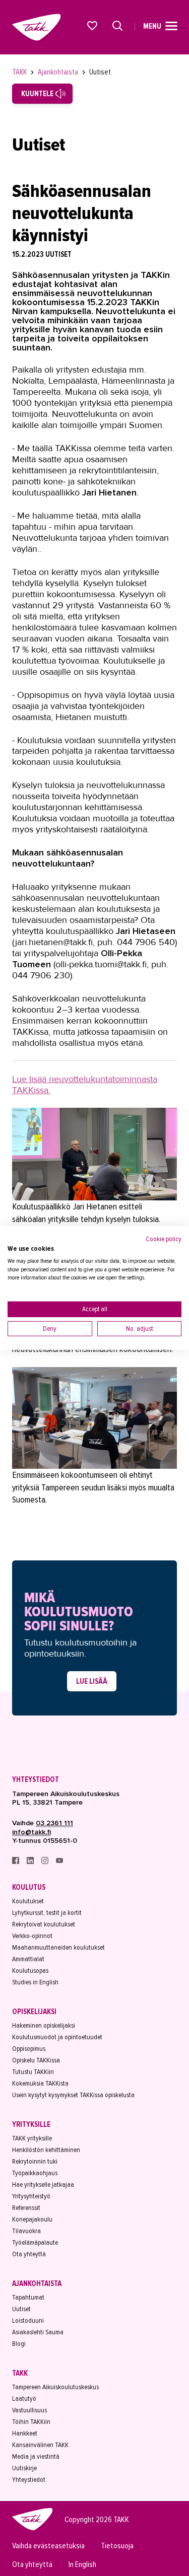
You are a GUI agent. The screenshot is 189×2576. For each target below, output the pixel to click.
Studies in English (35, 1982)
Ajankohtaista (59, 72)
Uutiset (100, 72)
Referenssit (26, 2208)
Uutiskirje (24, 2468)
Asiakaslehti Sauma (38, 2332)
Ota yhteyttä (29, 2254)
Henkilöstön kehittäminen (46, 2150)
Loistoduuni (28, 2320)
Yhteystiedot (36, 1779)
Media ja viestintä (36, 2456)
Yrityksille (31, 2124)
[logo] (32, 2529)
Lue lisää (92, 1681)
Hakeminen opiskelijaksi (44, 2025)
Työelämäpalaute (35, 2242)
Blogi (19, 2344)
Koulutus (29, 1887)
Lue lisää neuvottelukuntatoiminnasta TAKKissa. (85, 1085)
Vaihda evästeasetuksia (48, 2546)
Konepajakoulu (32, 2219)
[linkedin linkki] (31, 1862)
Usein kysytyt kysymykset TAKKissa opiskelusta (73, 2095)
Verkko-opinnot (32, 1936)
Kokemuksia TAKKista (40, 2083)
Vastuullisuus (29, 2410)
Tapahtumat (28, 2297)
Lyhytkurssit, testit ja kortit (47, 1913)
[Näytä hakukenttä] (117, 26)
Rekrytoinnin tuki (35, 2161)
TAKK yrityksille (32, 2138)
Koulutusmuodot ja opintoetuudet (57, 2037)
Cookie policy (164, 1239)
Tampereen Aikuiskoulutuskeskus (55, 2387)
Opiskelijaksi (34, 2012)
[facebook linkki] (16, 1862)
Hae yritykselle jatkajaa (43, 2185)
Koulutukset (28, 1901)
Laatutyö (24, 2399)
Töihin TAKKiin (31, 2422)
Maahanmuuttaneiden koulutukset (58, 1947)
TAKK (20, 72)
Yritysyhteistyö (31, 2196)
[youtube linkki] (59, 1862)
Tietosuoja (117, 2546)
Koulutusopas (30, 1971)
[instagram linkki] (46, 1862)
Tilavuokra (26, 2231)
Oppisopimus (29, 2049)
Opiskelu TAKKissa (36, 2060)
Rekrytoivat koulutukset (44, 1924)
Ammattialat (28, 1959)
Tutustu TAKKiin (33, 2072)
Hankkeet (25, 2433)
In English (82, 2565)
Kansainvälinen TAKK (40, 2445)
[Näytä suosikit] (93, 26)
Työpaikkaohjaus (35, 2173)
